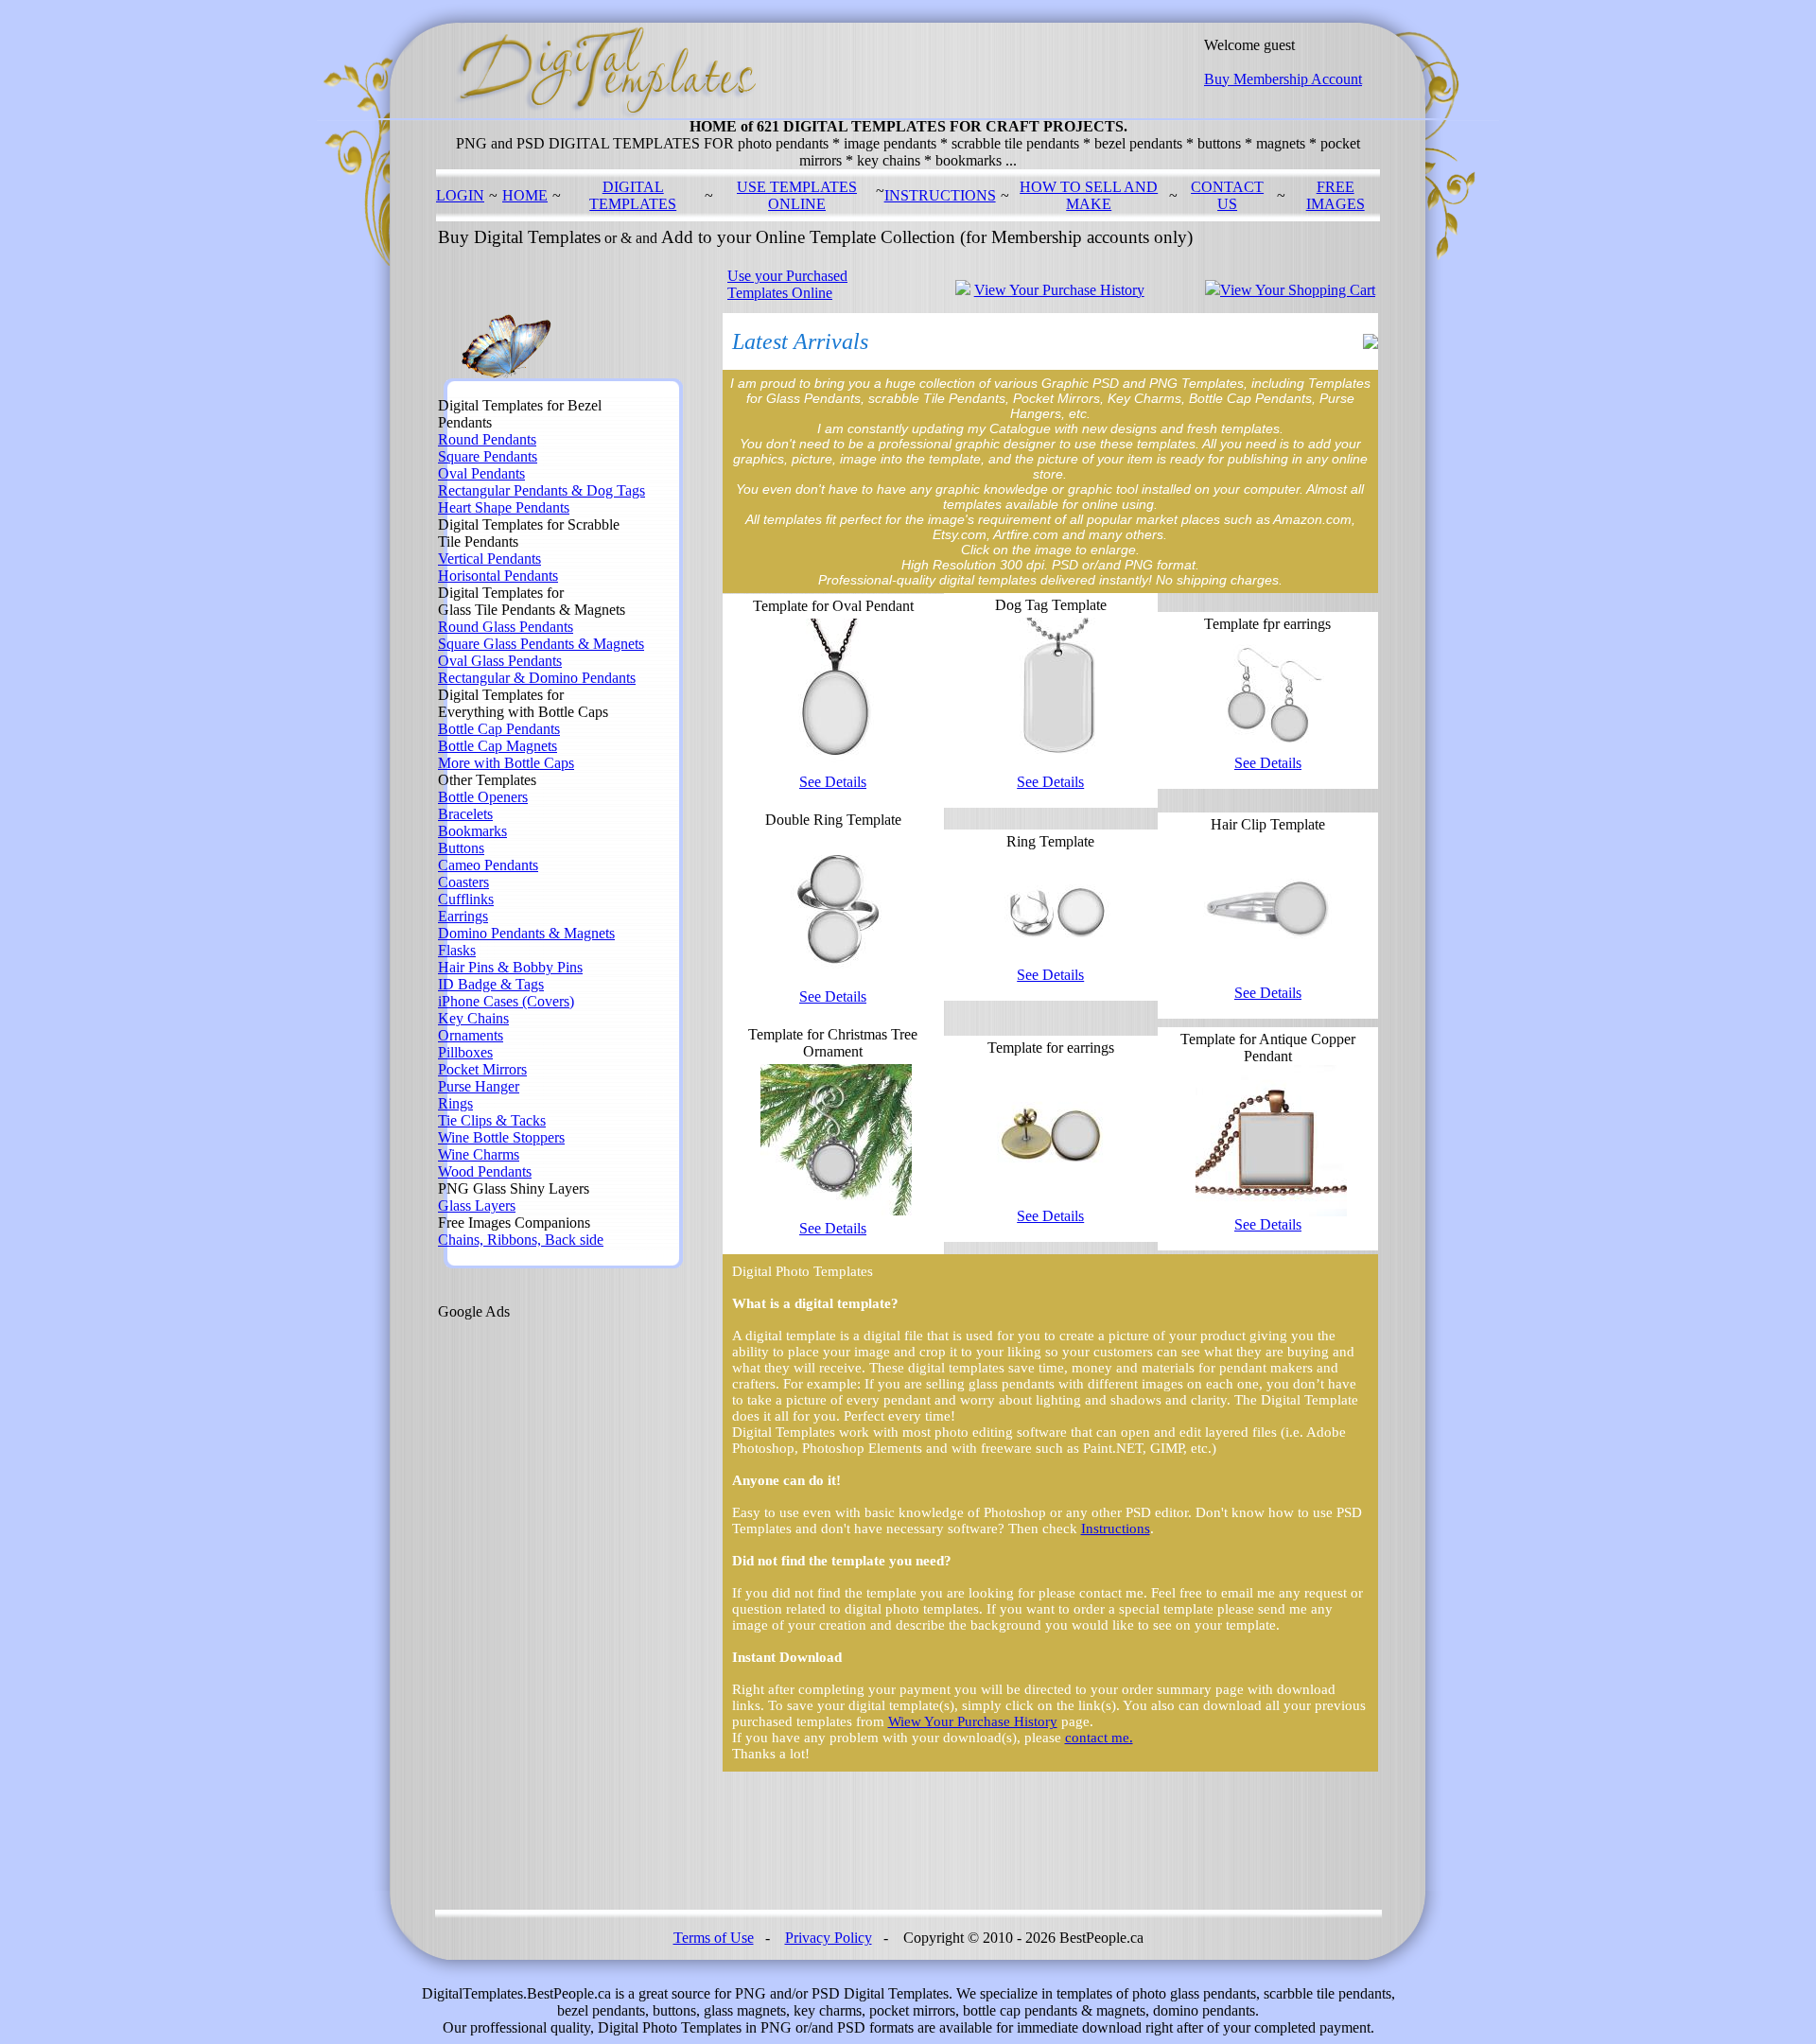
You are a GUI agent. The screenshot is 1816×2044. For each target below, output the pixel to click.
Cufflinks (466, 899)
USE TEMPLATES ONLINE (797, 195)
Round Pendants (487, 439)
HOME (525, 195)
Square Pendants (488, 456)
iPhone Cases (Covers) (506, 1001)
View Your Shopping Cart (1298, 290)
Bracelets (465, 814)
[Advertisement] (514, 1604)
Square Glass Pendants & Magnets (541, 644)
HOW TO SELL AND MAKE (1089, 195)
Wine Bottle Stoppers (501, 1137)
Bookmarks (472, 831)
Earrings (463, 916)
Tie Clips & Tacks (492, 1120)
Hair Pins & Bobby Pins (510, 967)
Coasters (463, 882)
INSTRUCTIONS (940, 195)
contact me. (1099, 1738)
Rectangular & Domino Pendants (537, 678)
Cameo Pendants (488, 865)
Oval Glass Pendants (500, 661)
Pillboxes (465, 1052)
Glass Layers (477, 1205)
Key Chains (473, 1018)
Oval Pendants (481, 473)
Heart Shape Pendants (504, 507)
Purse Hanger (479, 1086)
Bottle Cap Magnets (498, 746)
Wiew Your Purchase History (973, 1721)
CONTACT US (1227, 195)
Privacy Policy (829, 1938)
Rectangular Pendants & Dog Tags (541, 490)
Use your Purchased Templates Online (787, 284)
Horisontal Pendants (498, 576)
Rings (455, 1103)
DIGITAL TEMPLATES (633, 195)
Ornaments (471, 1035)
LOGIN (460, 195)
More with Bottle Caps (506, 763)
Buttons (461, 848)
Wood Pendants (485, 1171)
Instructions (1116, 1529)
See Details (833, 782)
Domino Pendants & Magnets (526, 933)
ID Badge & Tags (491, 984)
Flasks (457, 950)
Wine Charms (479, 1154)
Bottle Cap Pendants (499, 729)
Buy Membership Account (1283, 79)
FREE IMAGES (1336, 195)
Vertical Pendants (489, 559)
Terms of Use (714, 1938)
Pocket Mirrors (482, 1069)
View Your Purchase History (1059, 290)
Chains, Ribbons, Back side (521, 1240)
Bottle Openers (483, 797)
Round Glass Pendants (506, 627)
